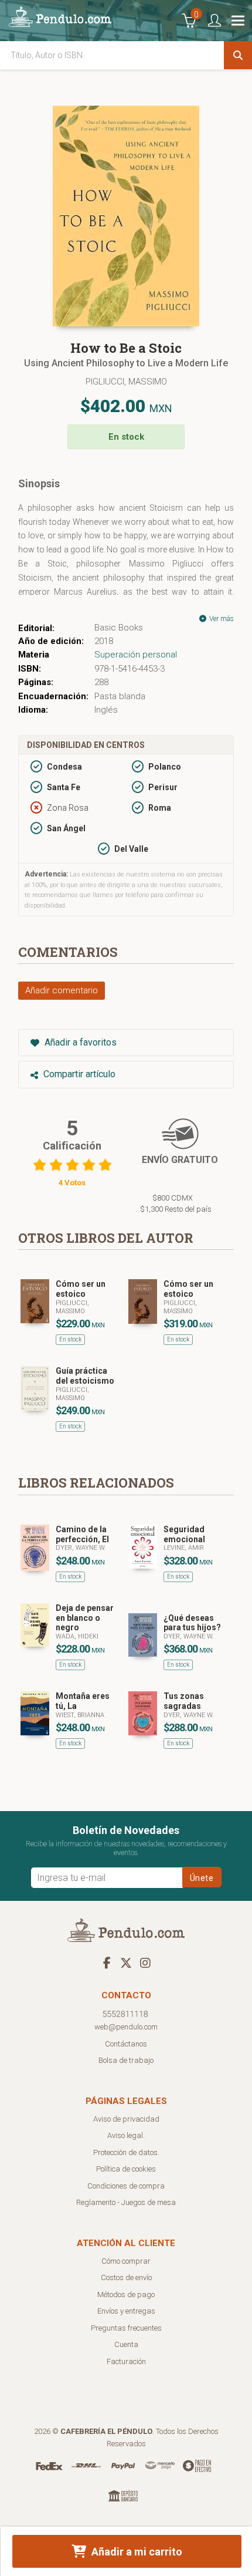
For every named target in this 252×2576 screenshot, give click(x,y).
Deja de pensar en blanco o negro (85, 1618)
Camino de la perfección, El (82, 1534)
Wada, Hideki (77, 1636)
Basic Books (119, 628)
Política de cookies (126, 2169)
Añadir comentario (62, 990)
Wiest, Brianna (80, 1715)
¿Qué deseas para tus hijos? (192, 1623)
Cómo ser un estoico (81, 1289)
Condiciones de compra (126, 2186)
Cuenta (126, 2344)
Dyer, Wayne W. (81, 1548)
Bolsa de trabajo (126, 2060)
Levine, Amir (184, 1548)
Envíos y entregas (126, 2311)
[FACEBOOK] (107, 1963)
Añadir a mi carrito (136, 2552)
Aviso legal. (126, 2135)
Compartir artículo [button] (78, 1074)
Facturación (126, 2361)
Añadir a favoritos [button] (79, 1042)
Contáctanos (126, 2044)
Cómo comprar (126, 2261)
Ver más (221, 619)
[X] (126, 1963)
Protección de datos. (126, 2152)
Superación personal (136, 655)
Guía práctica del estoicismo (85, 1376)
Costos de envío (126, 2277)
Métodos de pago (126, 2295)
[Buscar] (238, 55)
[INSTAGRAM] (145, 1963)
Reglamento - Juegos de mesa (126, 2202)
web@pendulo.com (126, 2027)
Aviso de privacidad (126, 2119)
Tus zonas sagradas (184, 1701)
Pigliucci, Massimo (126, 382)
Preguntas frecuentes (126, 2328)
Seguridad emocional (184, 1534)
